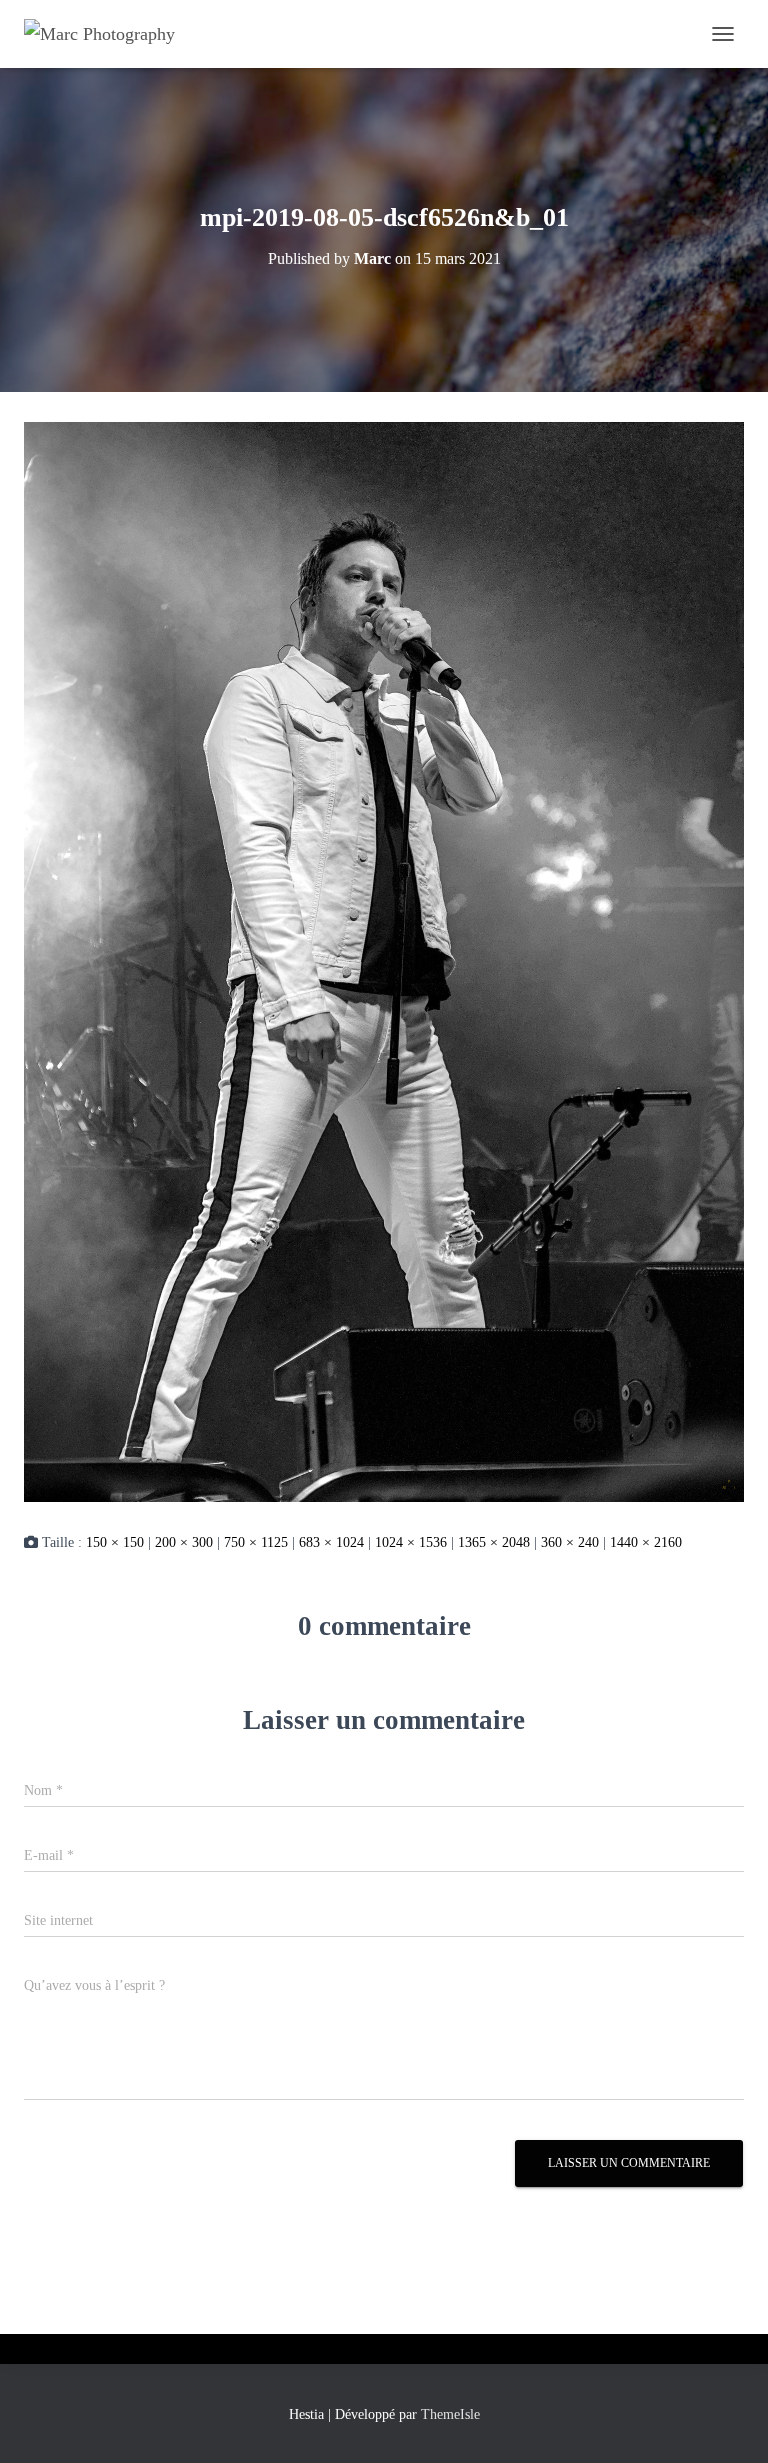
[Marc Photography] (107, 34)
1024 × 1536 (411, 1542)
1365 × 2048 (494, 1542)
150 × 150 (115, 1542)
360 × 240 (570, 1542)
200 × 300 (184, 1542)
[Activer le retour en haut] (728, 2423)
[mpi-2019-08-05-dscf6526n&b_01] (384, 960)
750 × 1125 (256, 1542)
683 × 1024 (331, 1542)
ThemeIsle (450, 2414)
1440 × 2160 (646, 1542)
